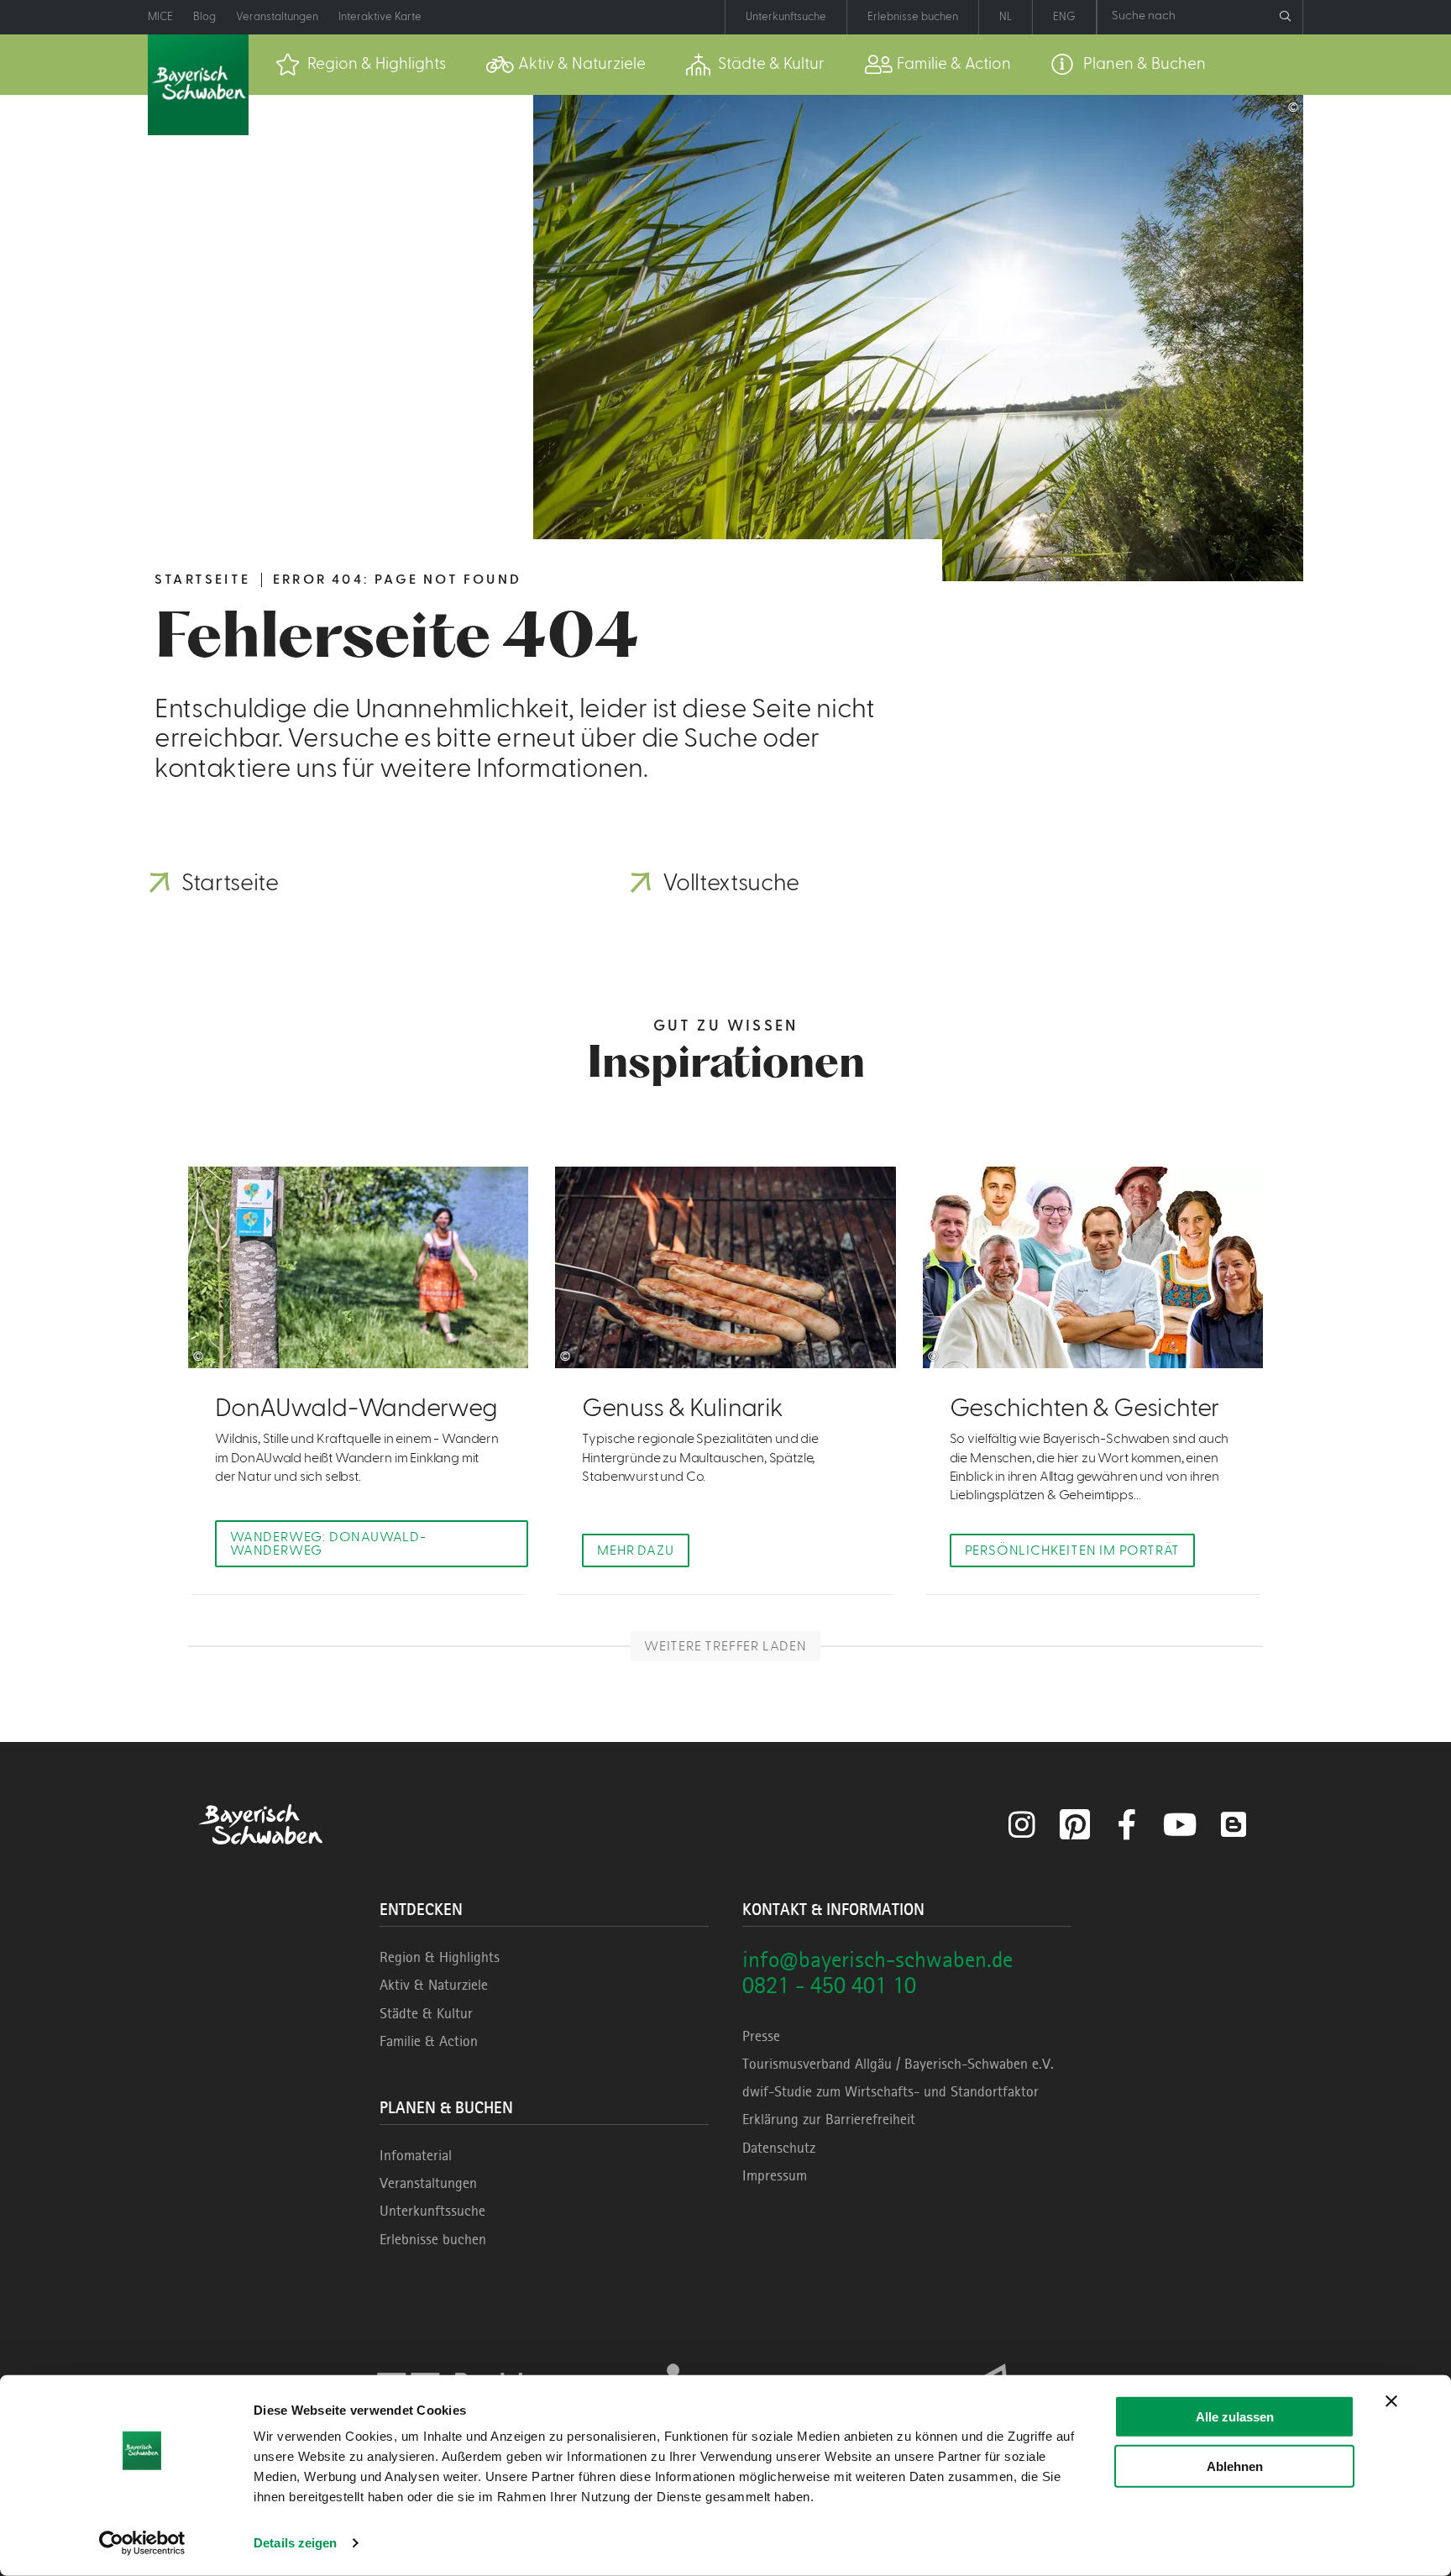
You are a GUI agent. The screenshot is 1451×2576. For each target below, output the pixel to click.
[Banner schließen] (1391, 2401)
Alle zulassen (1235, 2417)
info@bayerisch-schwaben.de (877, 1959)
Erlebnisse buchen (433, 2239)
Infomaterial (416, 2155)
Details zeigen (295, 2543)
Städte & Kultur (426, 2013)
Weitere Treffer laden (725, 1646)
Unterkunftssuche (432, 2211)
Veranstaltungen (428, 2183)
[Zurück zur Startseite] (198, 85)
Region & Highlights (440, 1957)
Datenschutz (779, 2148)
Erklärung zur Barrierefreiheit (829, 2119)
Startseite (202, 580)
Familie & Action (429, 2041)
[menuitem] (361, 65)
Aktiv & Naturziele (434, 1985)
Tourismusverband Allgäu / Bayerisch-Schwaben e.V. (898, 2064)
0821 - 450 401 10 (829, 1985)
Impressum (775, 2175)
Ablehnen (1235, 2466)
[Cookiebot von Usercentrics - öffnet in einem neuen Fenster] (142, 2543)
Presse (761, 2036)
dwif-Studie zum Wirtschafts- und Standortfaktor (891, 2091)
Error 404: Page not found (397, 580)
